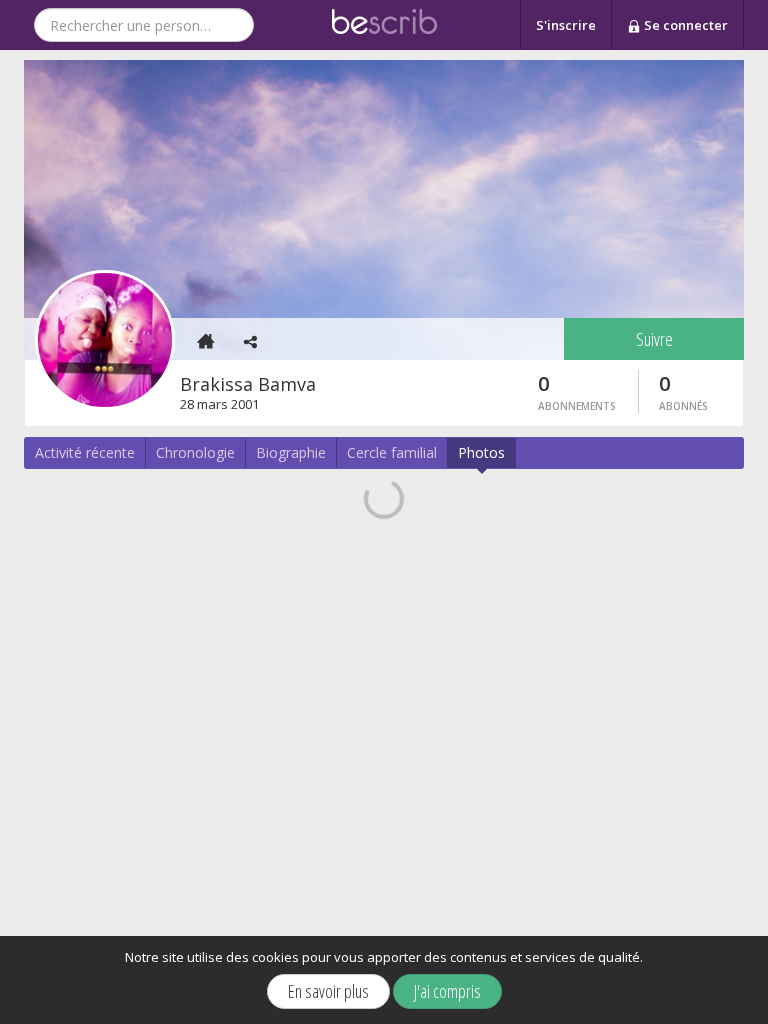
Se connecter (684, 25)
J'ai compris (447, 991)
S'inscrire (566, 25)
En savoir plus (328, 991)
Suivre (654, 339)
